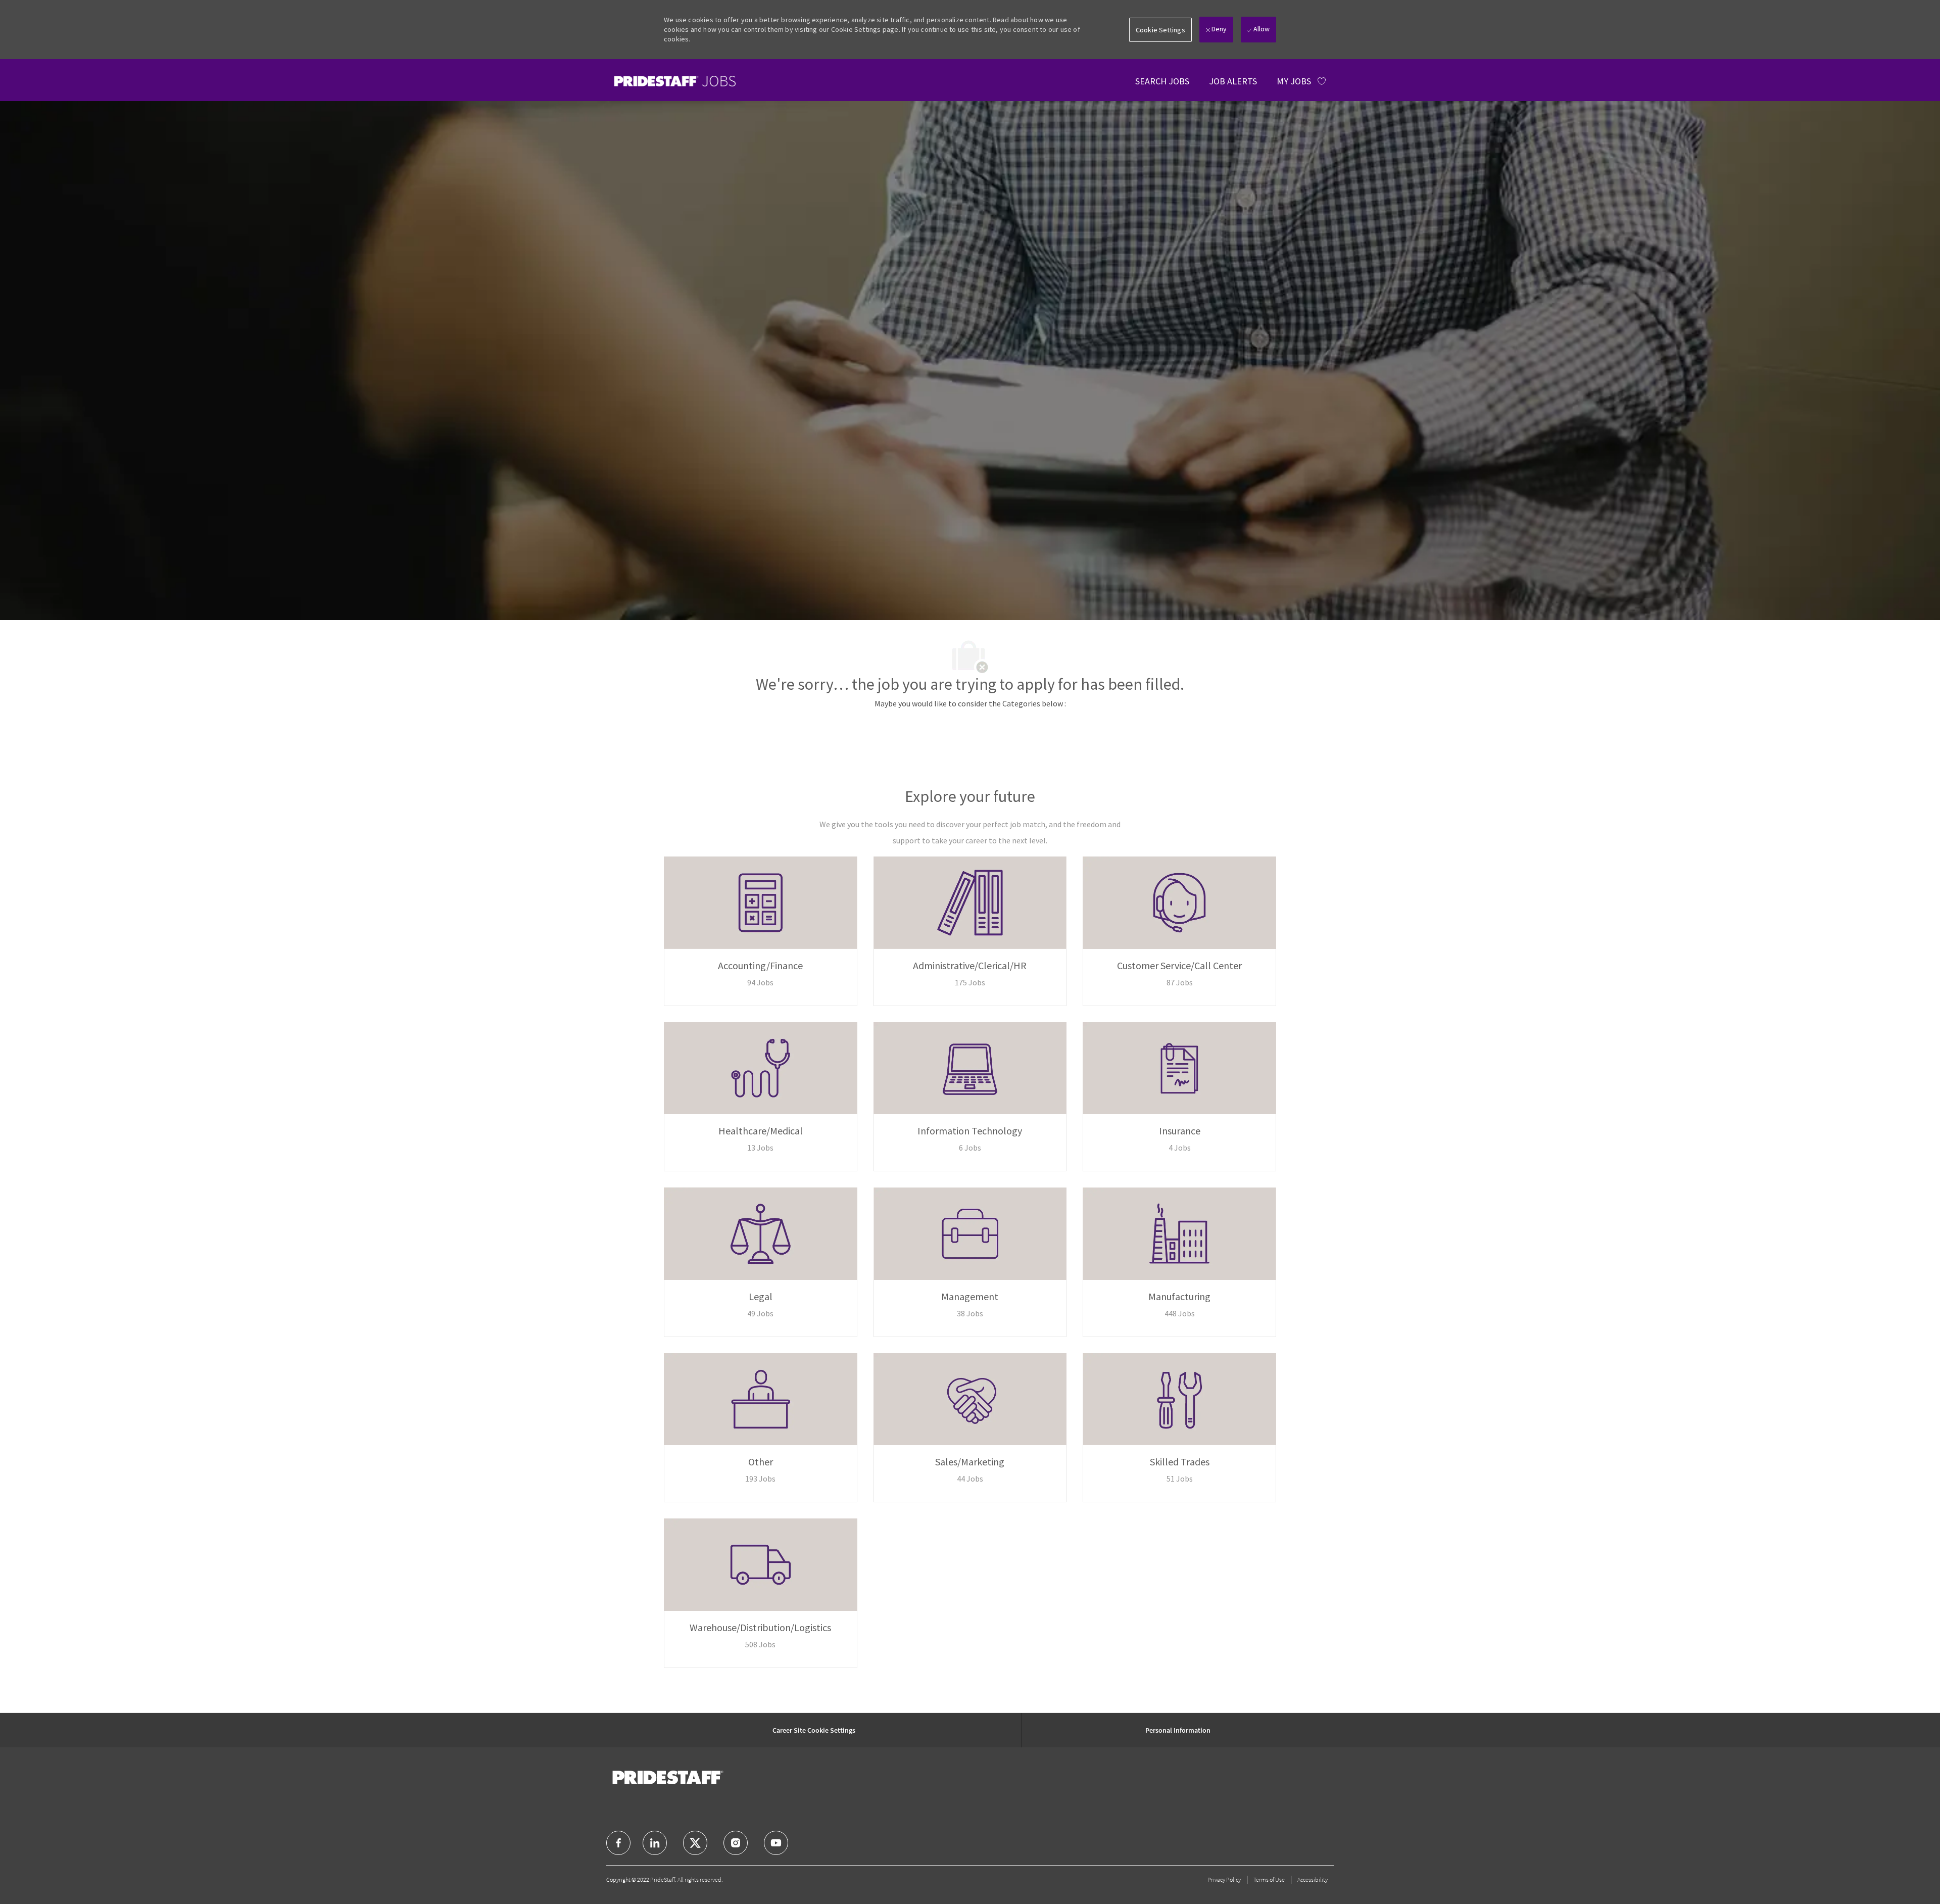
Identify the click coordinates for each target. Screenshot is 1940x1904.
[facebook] (618, 1843)
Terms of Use (1269, 1879)
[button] (1160, 30)
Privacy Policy (1224, 1879)
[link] (675, 81)
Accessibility (1313, 1879)
